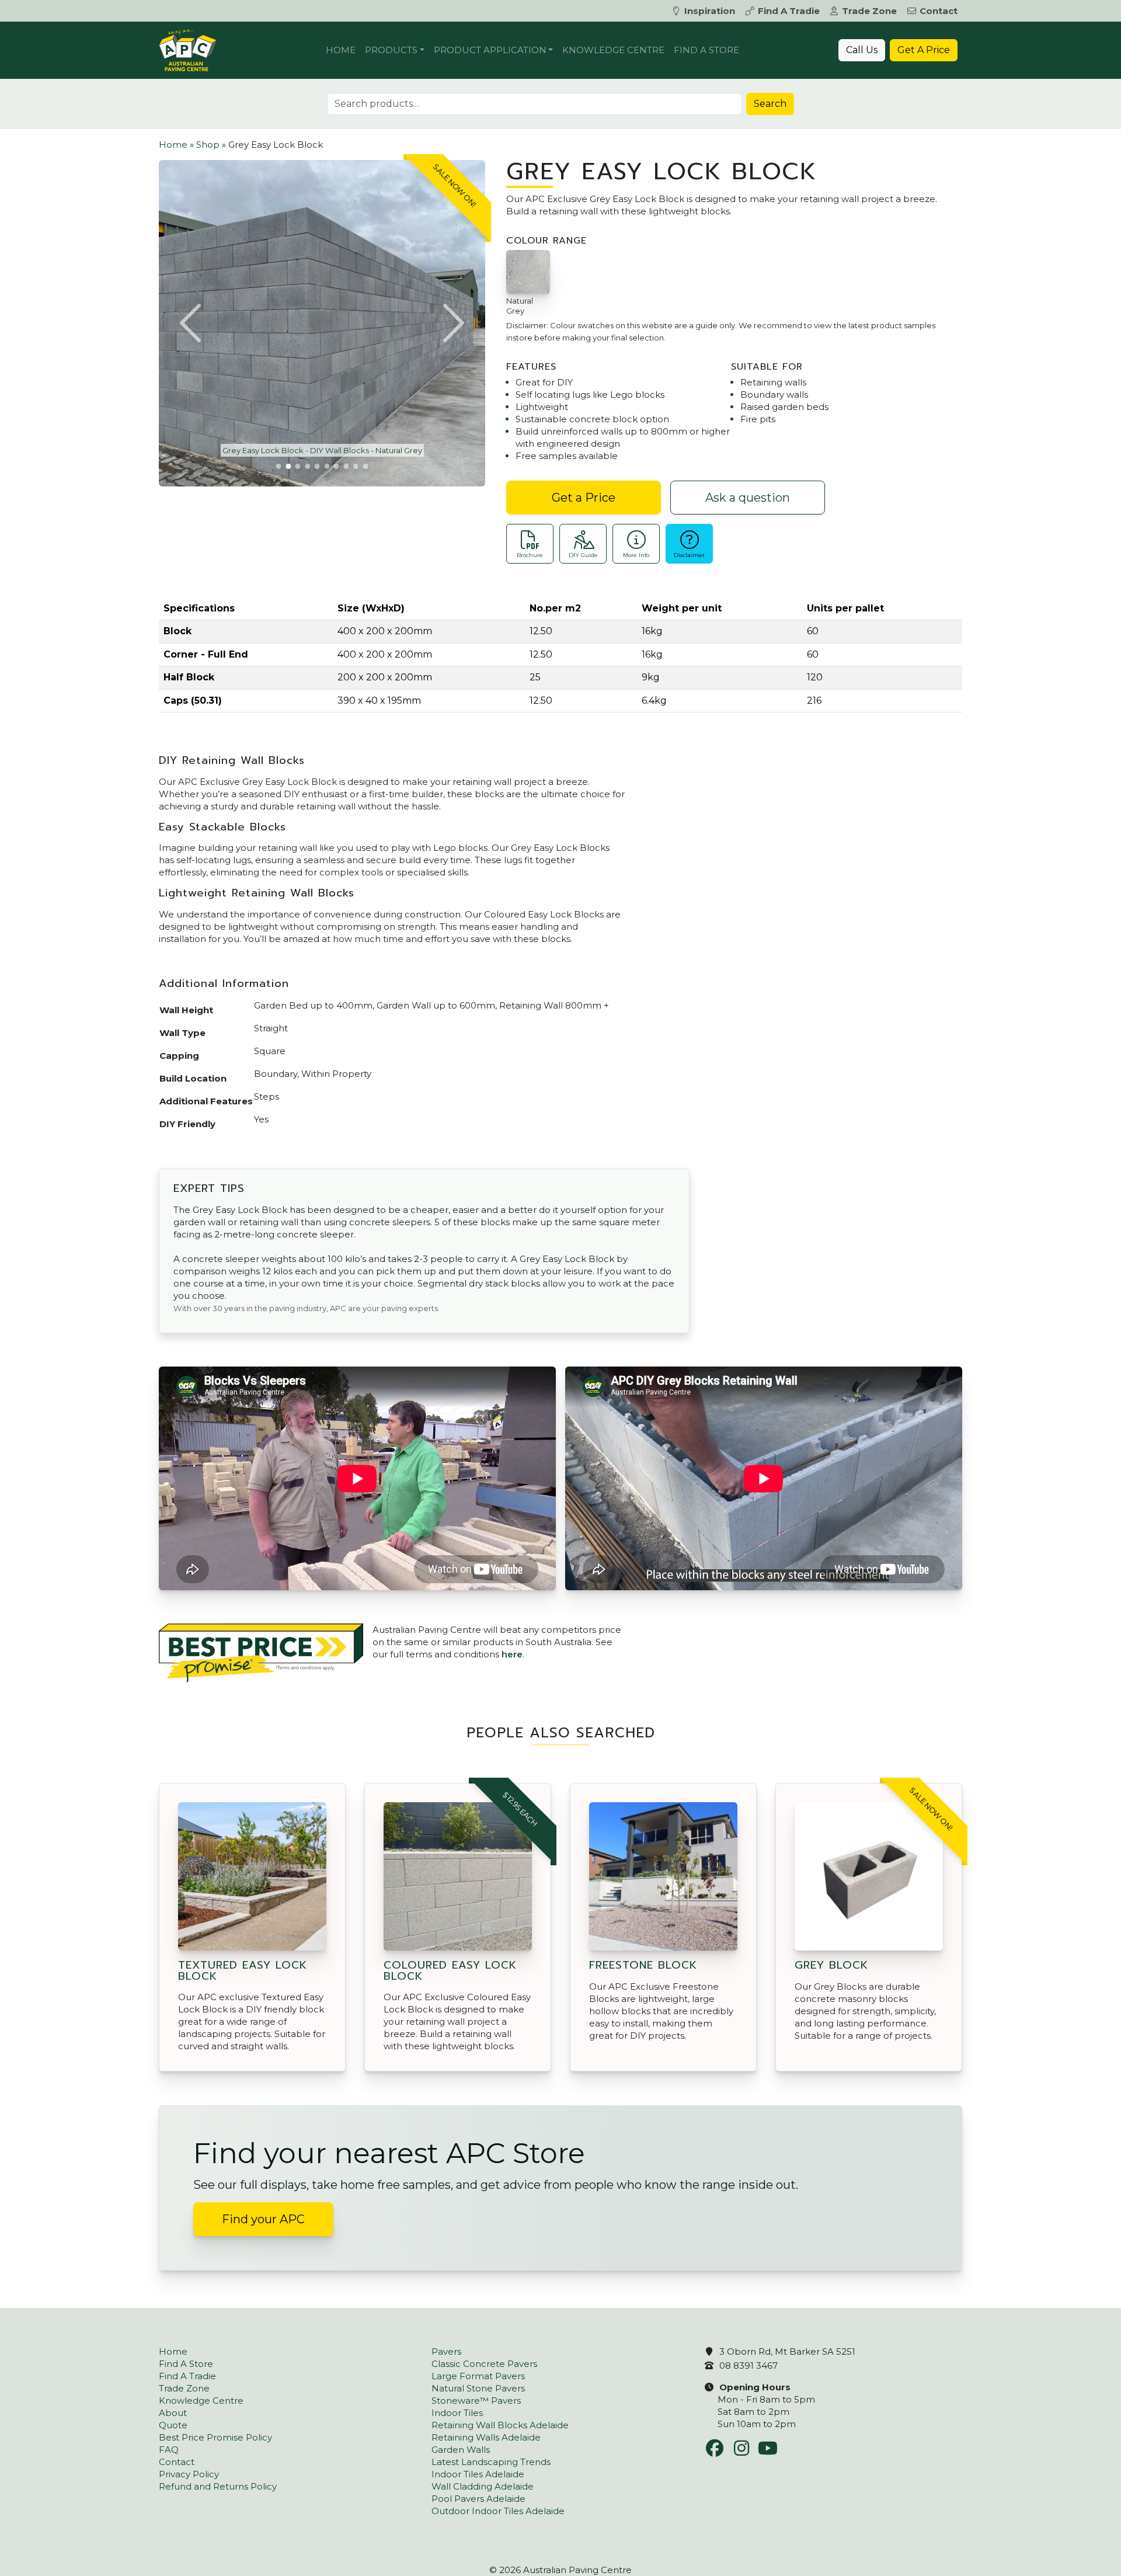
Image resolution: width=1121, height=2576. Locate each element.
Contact (939, 11)
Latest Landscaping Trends (491, 2462)
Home (341, 50)
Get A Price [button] (924, 50)
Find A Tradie (789, 11)
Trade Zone (869, 11)
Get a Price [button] (584, 498)
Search (770, 104)
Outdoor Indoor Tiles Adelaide (498, 2511)
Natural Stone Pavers (478, 2388)
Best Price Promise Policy (215, 2437)
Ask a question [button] (748, 498)
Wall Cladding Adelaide (483, 2486)
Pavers (446, 2351)
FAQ (169, 2450)
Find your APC (263, 2219)
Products (391, 50)
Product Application (490, 50)
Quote (173, 2425)
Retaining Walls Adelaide (486, 2437)
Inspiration (710, 11)
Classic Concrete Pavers (484, 2364)
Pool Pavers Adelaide (478, 2499)
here (512, 1654)
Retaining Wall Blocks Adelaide (500, 2425)
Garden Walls (461, 2450)
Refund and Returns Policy (218, 2486)
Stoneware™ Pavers (476, 2401)
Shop (208, 145)
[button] (192, 323)
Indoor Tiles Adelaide (478, 2474)
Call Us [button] (862, 50)
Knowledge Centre (613, 50)
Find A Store (706, 50)
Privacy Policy (189, 2474)
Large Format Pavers (478, 2376)
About (173, 2413)
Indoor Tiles (457, 2413)
